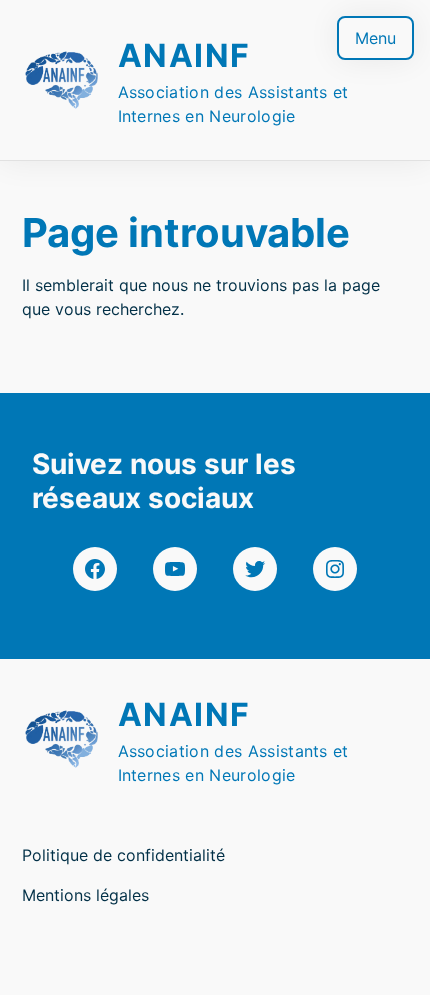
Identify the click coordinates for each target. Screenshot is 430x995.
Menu (375, 38)
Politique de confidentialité (123, 855)
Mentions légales (85, 895)
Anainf (185, 55)
